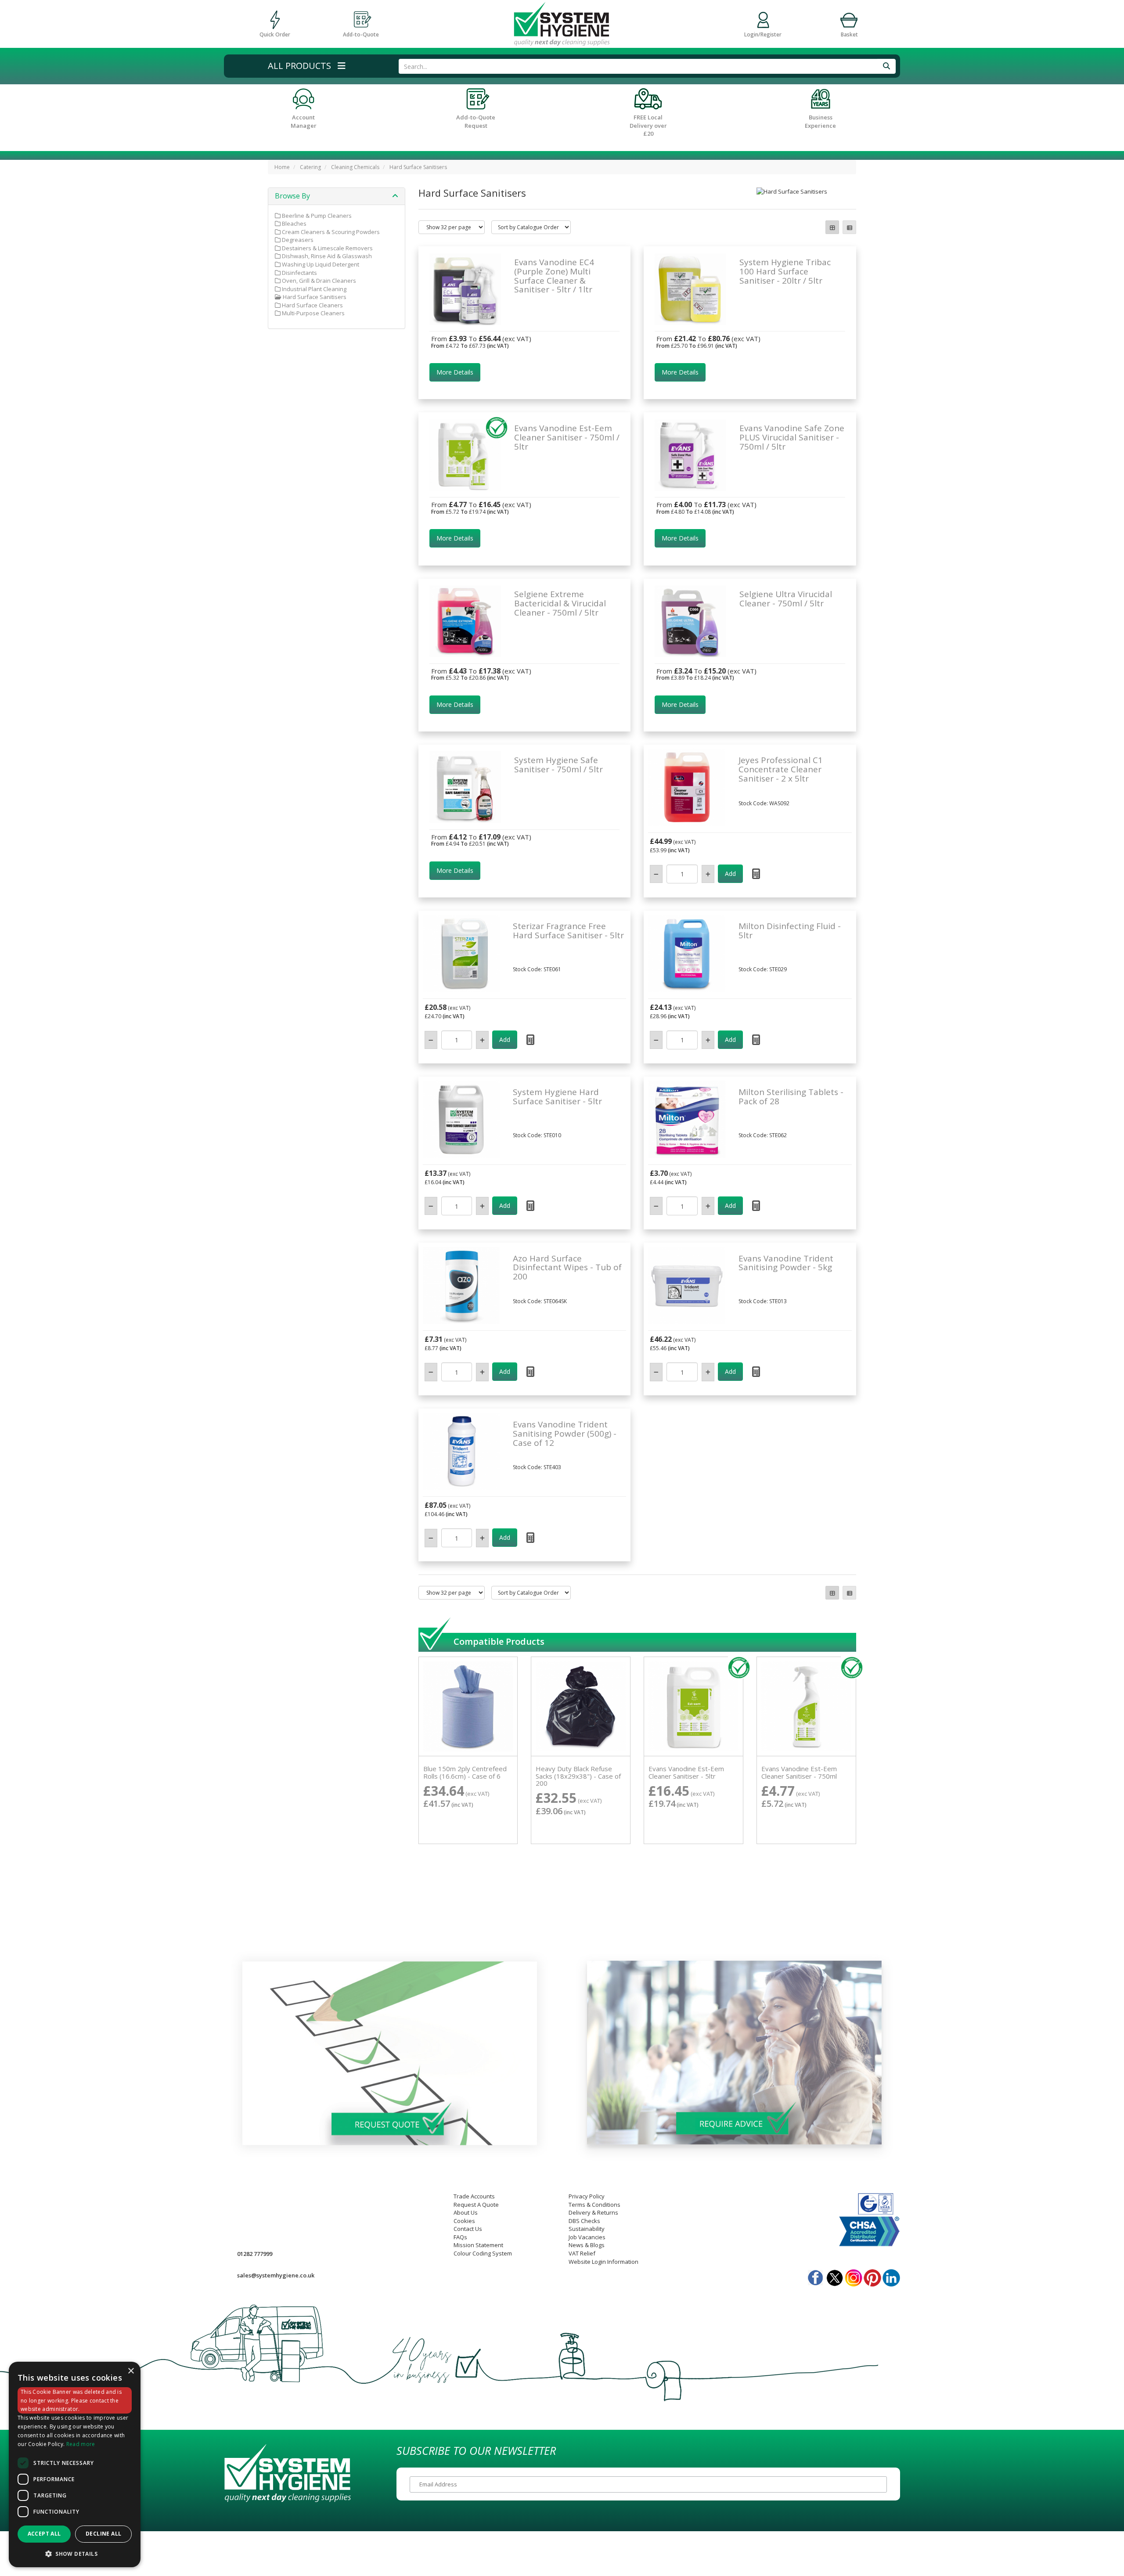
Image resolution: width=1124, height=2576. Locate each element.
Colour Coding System (483, 2253)
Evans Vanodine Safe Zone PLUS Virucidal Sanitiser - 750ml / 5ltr (792, 437)
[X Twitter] (835, 2275)
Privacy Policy (587, 2196)
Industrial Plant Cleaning (313, 289)
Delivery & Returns (593, 2212)
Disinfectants (299, 273)
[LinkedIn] (891, 2275)
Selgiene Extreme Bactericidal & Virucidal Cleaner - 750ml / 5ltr (560, 603)
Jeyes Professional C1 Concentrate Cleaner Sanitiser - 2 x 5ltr (781, 769)
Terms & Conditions (594, 2205)
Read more (81, 2444)
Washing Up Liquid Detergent (320, 264)
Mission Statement (478, 2245)
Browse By (292, 196)
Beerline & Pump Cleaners (316, 216)
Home (282, 167)
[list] (849, 227)
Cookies (464, 2221)
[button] (307, 66)
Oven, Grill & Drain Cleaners (318, 281)
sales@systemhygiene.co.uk (276, 2275)
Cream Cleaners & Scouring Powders (330, 232)
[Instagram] (854, 2275)
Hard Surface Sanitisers (418, 167)
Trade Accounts (474, 2196)
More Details (455, 372)
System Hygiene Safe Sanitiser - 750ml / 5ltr (558, 765)
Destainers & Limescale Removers (327, 248)
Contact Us (468, 2229)
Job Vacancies (587, 2237)
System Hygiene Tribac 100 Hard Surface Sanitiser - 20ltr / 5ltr (785, 271)
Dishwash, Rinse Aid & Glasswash (326, 256)
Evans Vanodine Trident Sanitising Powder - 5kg (786, 1263)
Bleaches (294, 223)
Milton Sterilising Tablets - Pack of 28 (791, 1097)
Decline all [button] (103, 2534)
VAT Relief (582, 2253)
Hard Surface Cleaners (312, 305)
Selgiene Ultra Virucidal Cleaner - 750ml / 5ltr (786, 599)
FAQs (460, 2237)
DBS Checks (584, 2221)
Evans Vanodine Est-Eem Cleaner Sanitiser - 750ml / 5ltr (567, 437)
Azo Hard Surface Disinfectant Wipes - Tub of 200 (567, 1268)
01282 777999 (255, 2254)
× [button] (131, 2371)
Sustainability (587, 2229)
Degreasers (297, 240)
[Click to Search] (886, 66)
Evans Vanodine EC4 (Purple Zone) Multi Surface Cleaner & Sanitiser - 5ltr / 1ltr (554, 276)
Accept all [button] (44, 2534)
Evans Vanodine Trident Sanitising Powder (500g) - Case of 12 (565, 1434)
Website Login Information (603, 2262)
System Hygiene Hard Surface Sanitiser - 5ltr (557, 1097)
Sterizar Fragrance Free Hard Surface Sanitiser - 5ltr (568, 931)
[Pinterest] (872, 2275)
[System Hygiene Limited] (562, 23)
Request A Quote (476, 2205)
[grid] (832, 227)
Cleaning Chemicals (355, 167)
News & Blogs (587, 2245)
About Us (466, 2212)
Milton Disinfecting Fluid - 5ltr (790, 931)
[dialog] (75, 2465)
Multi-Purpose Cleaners (313, 313)
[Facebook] (816, 2275)
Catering (310, 167)
